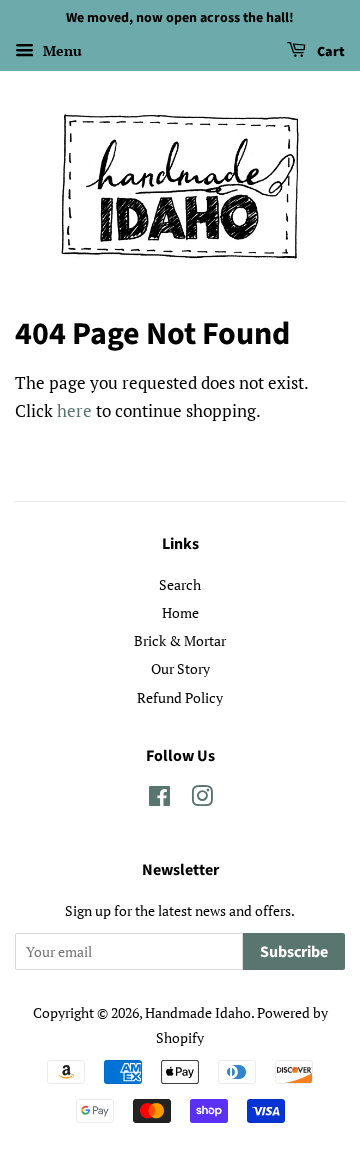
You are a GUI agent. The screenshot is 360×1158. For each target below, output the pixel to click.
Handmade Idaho (198, 1012)
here (74, 410)
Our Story (180, 668)
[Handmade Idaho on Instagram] (202, 799)
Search (180, 584)
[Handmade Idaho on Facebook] (159, 799)
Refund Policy (180, 697)
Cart (329, 52)
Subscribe (294, 952)
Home (180, 612)
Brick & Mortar (180, 640)
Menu (60, 50)
